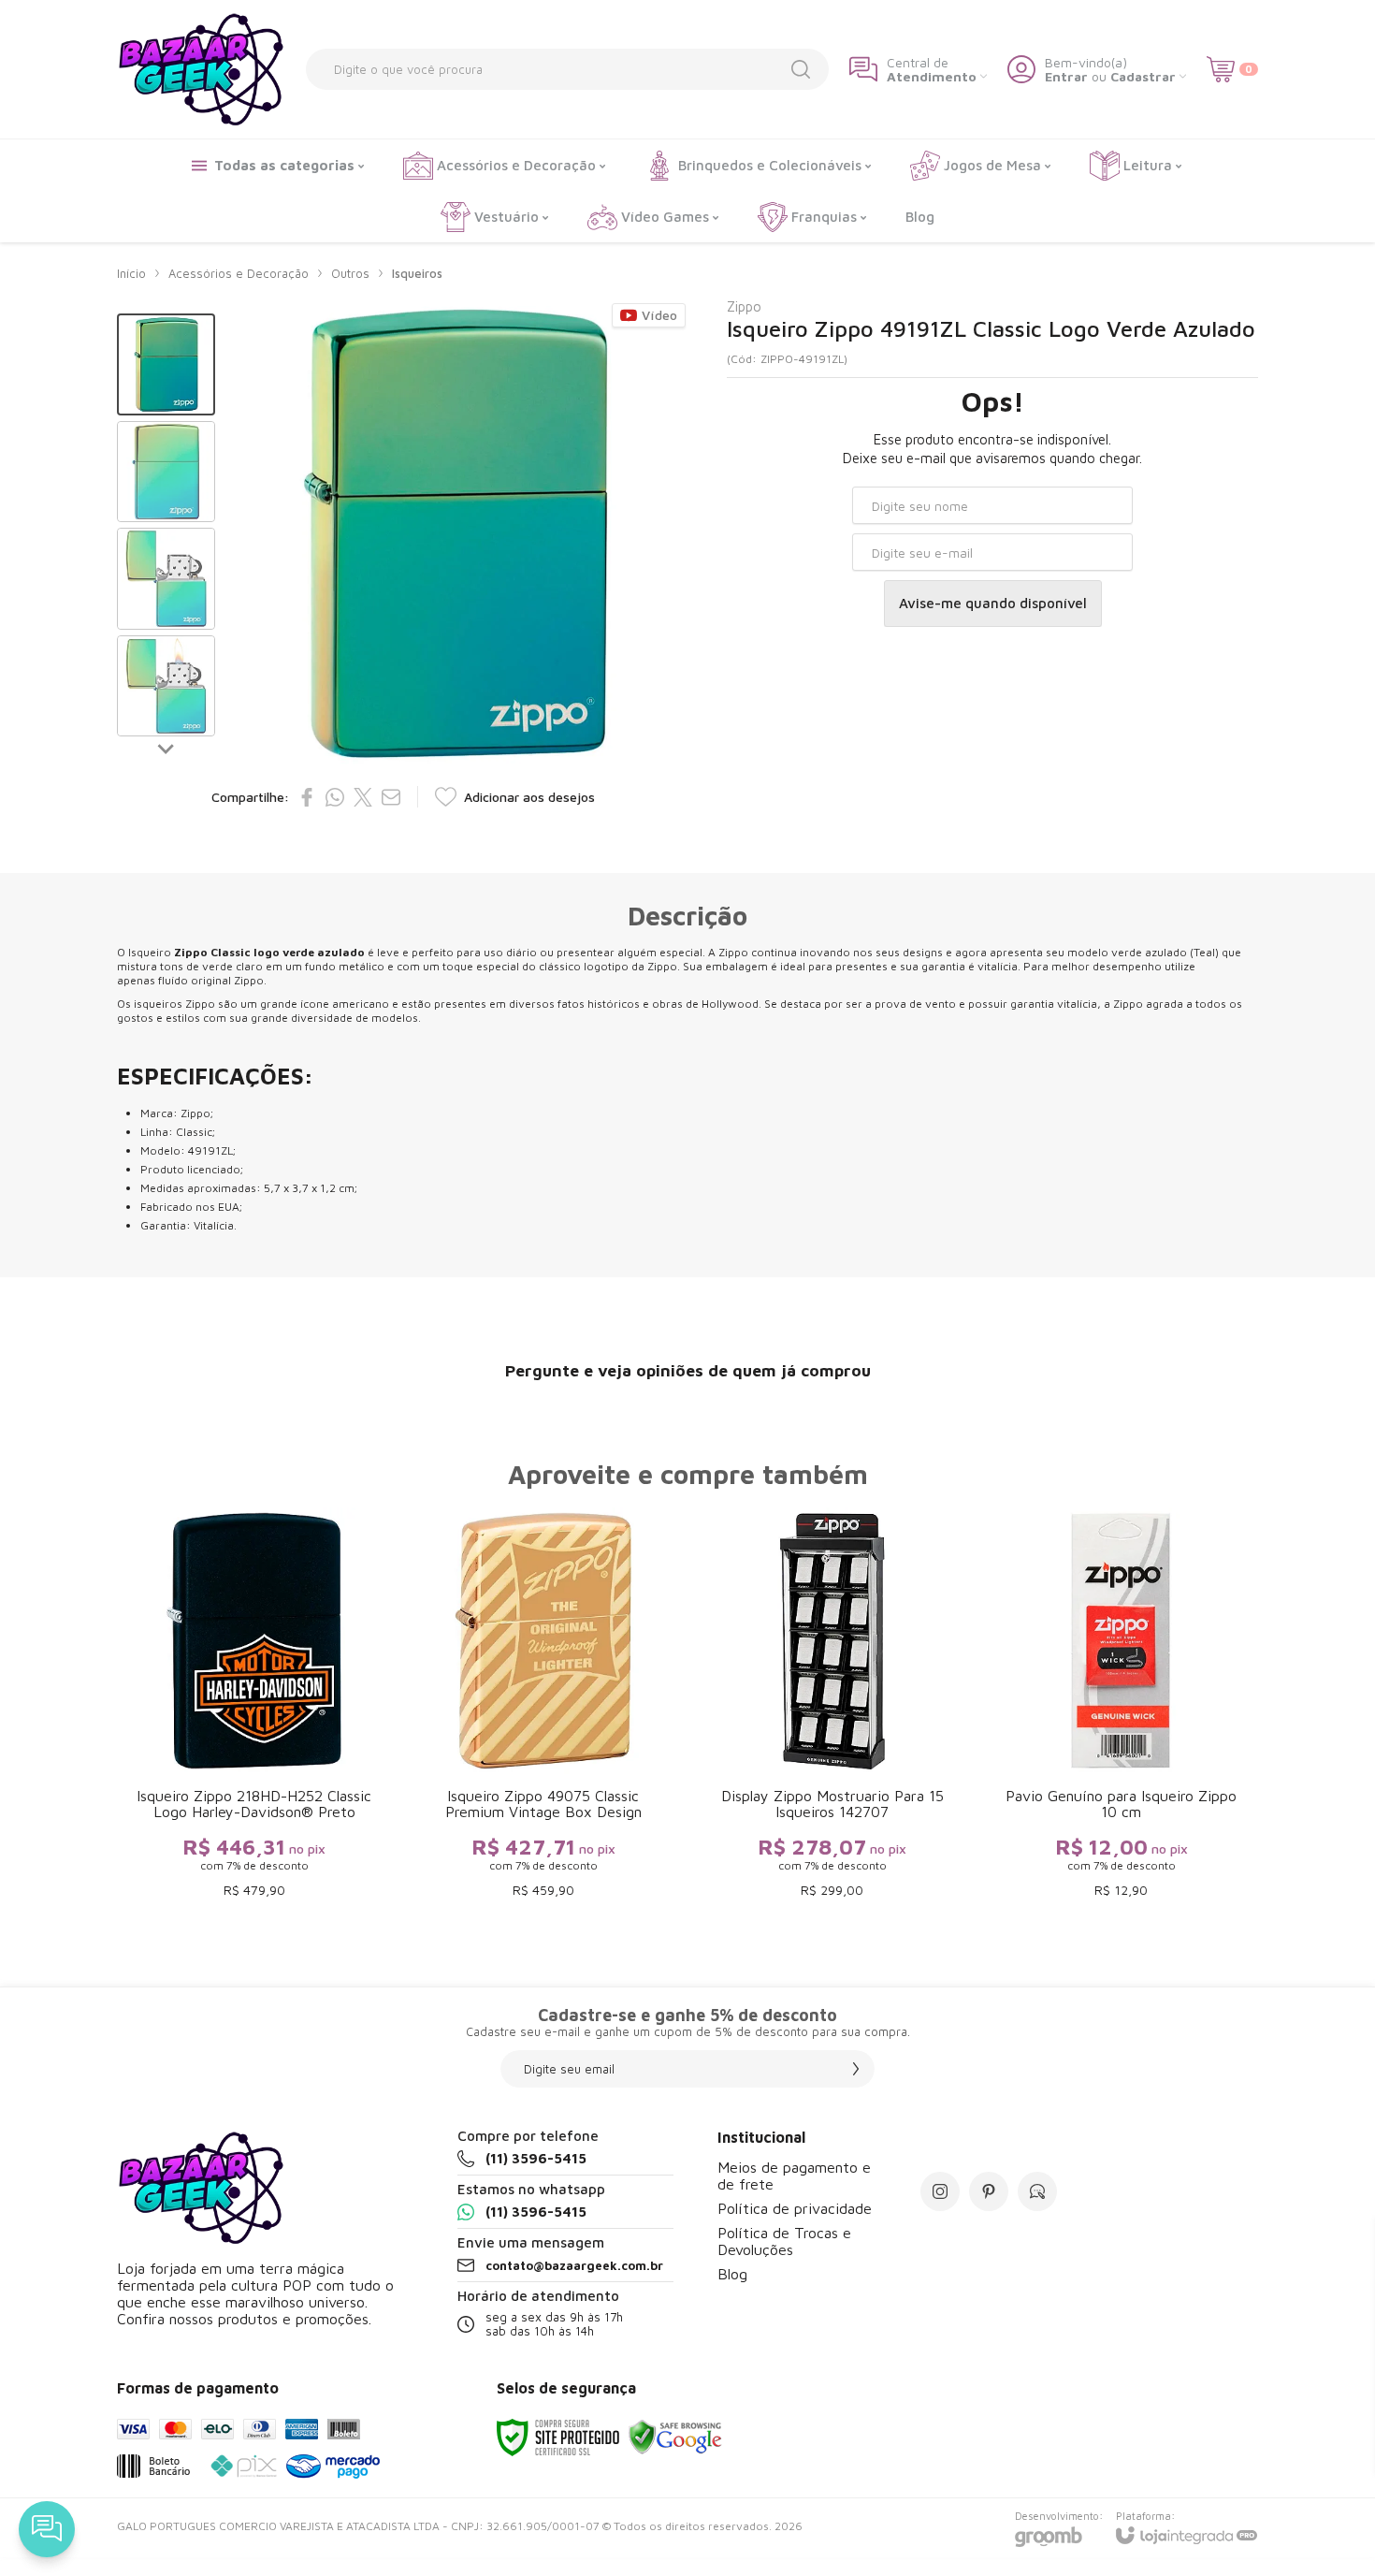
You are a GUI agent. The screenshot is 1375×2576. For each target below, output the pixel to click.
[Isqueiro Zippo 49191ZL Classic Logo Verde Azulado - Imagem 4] (166, 686)
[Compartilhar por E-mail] (391, 797)
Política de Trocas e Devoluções (784, 2241)
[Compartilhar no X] (363, 797)
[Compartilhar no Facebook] (307, 797)
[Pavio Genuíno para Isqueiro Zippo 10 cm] (1121, 1708)
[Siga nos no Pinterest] (989, 2191)
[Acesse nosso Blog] (1037, 2191)
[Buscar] (801, 69)
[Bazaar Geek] (201, 69)
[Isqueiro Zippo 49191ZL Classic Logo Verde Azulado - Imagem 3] (166, 579)
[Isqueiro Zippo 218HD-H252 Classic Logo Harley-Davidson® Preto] (254, 1708)
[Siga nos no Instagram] (940, 2191)
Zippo (744, 306)
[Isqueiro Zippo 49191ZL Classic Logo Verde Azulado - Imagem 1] (166, 364)
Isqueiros (417, 273)
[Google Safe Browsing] (675, 2436)
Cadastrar (1143, 76)
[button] (166, 364)
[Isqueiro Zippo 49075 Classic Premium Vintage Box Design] (543, 1708)
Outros (350, 273)
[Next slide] (166, 749)
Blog (732, 2274)
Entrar (1066, 76)
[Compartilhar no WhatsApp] (335, 797)
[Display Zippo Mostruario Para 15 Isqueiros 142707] (832, 1708)
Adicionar (291, 1800)
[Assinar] (856, 2069)
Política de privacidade (795, 2208)
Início (131, 273)
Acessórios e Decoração (239, 273)
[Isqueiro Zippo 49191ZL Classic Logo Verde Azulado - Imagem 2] (166, 472)
